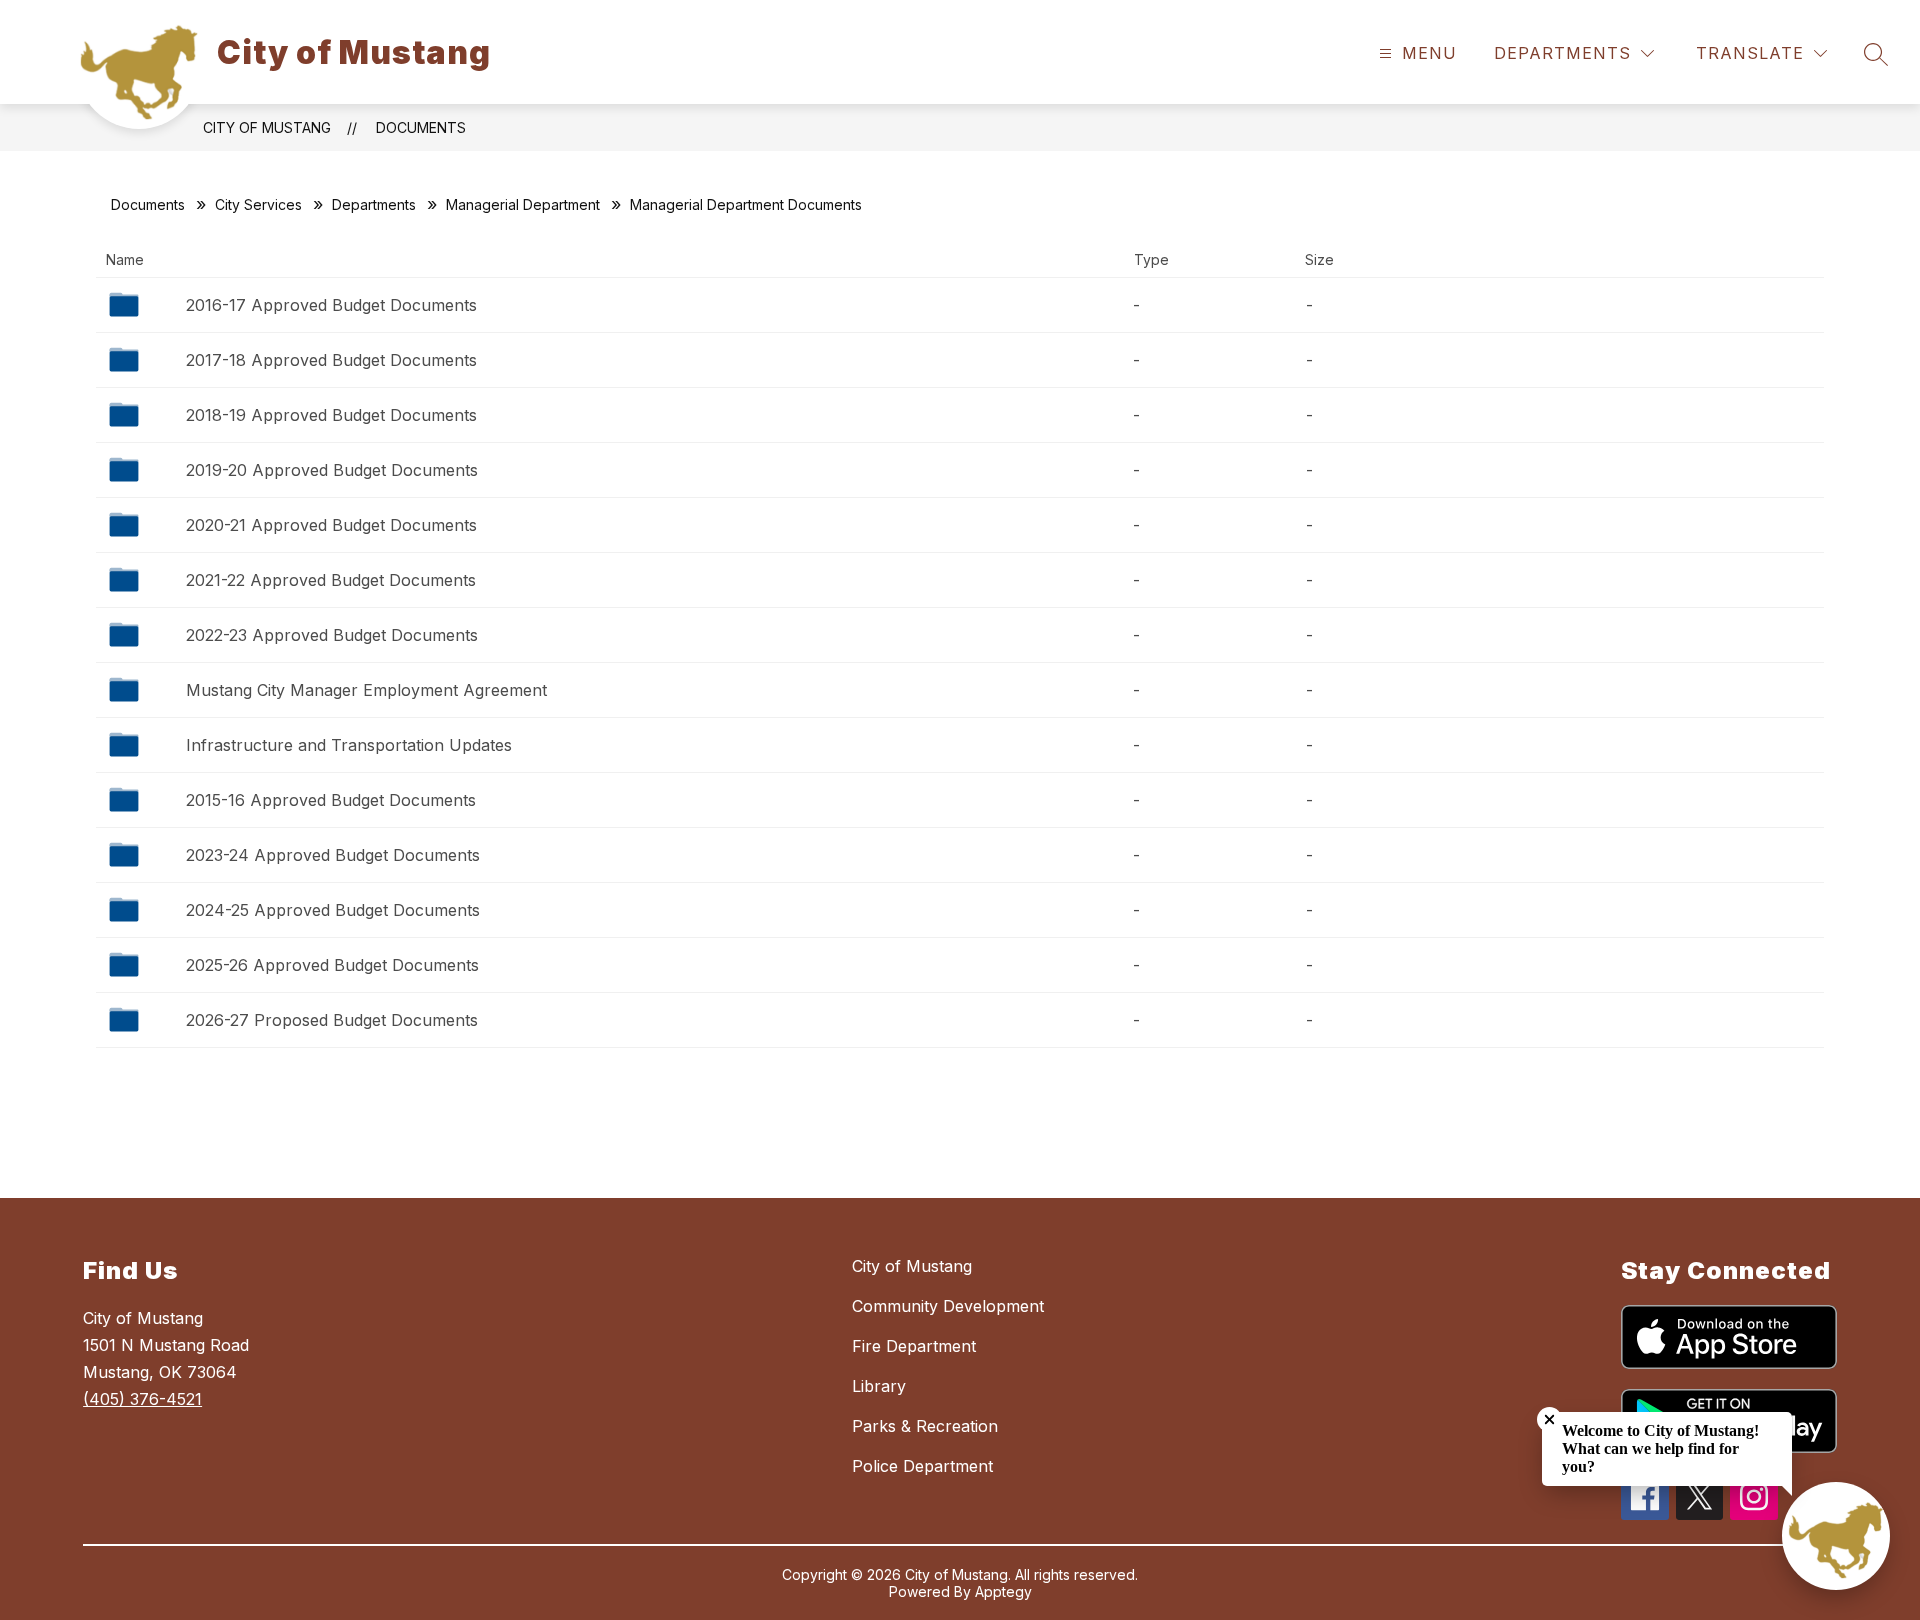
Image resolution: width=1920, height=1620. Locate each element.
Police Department (922, 1466)
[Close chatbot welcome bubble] (1549, 1419)
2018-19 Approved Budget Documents (331, 415)
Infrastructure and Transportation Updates (349, 745)
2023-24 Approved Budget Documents (333, 855)
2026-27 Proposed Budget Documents (332, 1020)
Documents (421, 127)
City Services (258, 204)
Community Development (948, 1306)
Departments (374, 204)
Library (879, 1386)
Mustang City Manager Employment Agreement (366, 690)
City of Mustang (267, 127)
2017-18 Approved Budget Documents (331, 360)
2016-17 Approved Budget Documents (331, 305)
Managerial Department (523, 204)
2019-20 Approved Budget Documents (332, 470)
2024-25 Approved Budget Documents (333, 910)
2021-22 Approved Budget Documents (331, 580)
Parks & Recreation (925, 1426)
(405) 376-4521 (142, 1399)
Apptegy (1003, 1591)
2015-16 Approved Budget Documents (331, 800)
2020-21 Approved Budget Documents (331, 525)
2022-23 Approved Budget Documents (332, 635)
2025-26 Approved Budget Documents (332, 965)
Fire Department (914, 1346)
